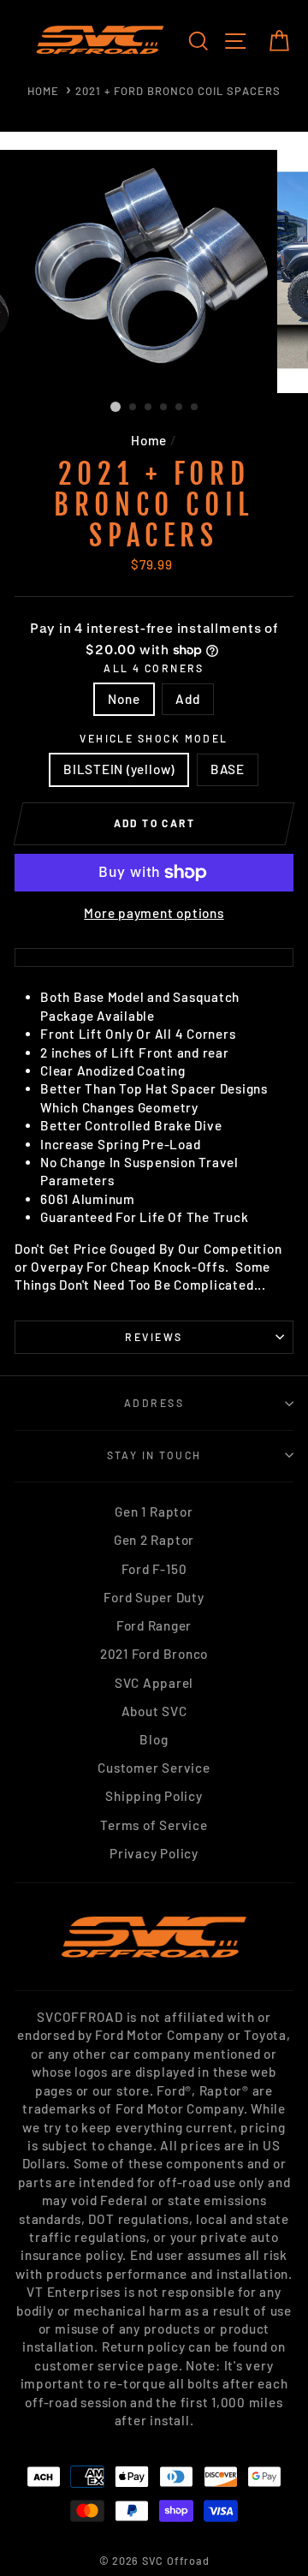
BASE (228, 769)
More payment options (154, 913)
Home (43, 91)
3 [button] (149, 408)
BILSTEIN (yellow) (119, 769)
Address (154, 1403)
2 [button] (133, 408)
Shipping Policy (154, 1796)
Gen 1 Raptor (154, 1512)
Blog (154, 1739)
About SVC (154, 1711)
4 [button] (164, 408)
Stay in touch (154, 1455)
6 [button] (195, 408)
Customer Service (154, 1768)
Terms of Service (154, 1825)
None (124, 699)
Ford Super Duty (154, 1597)
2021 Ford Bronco (154, 1654)
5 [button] (180, 408)
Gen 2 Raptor (154, 1540)
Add (187, 699)
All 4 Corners (154, 668)
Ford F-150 (154, 1569)
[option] (154, 271)
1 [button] (115, 407)
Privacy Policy (154, 1853)
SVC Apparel (154, 1683)
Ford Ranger (154, 1625)
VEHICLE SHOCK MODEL (154, 738)
